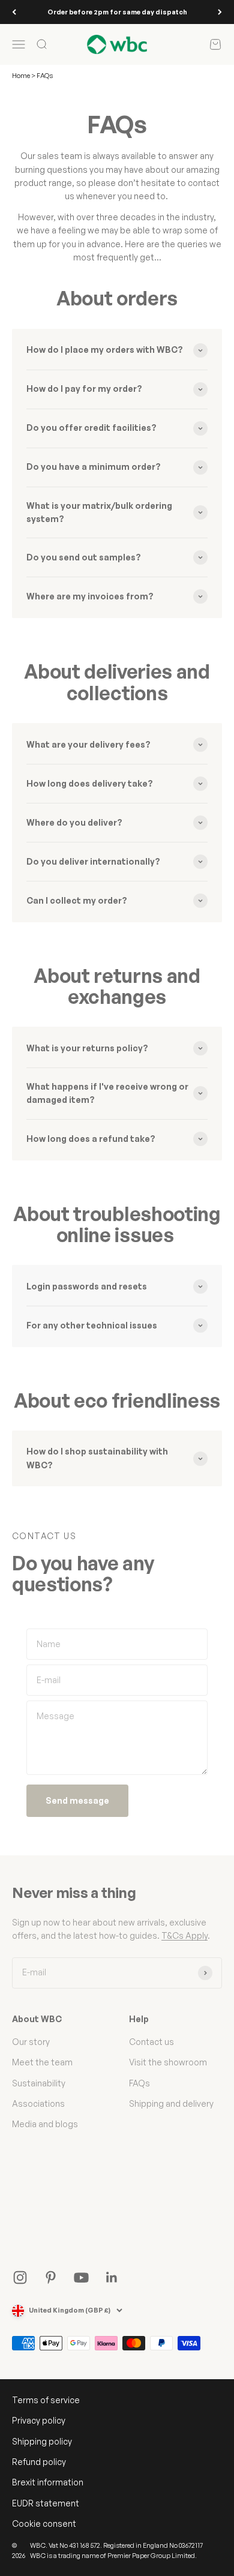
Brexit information (48, 2482)
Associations (38, 2103)
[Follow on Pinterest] (51, 2277)
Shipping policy (42, 2441)
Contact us (151, 2042)
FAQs (139, 2083)
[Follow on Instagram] (20, 2277)
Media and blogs (45, 2124)
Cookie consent (44, 2523)
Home (21, 76)
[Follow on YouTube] (81, 2277)
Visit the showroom (168, 2062)
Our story (31, 2042)
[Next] (220, 12)
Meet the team (42, 2062)
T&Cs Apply (184, 1935)
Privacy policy (39, 2420)
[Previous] (14, 12)
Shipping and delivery (171, 2103)
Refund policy (39, 2462)
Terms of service (46, 2400)
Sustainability (39, 2083)
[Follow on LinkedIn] (112, 2277)
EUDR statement (46, 2503)
